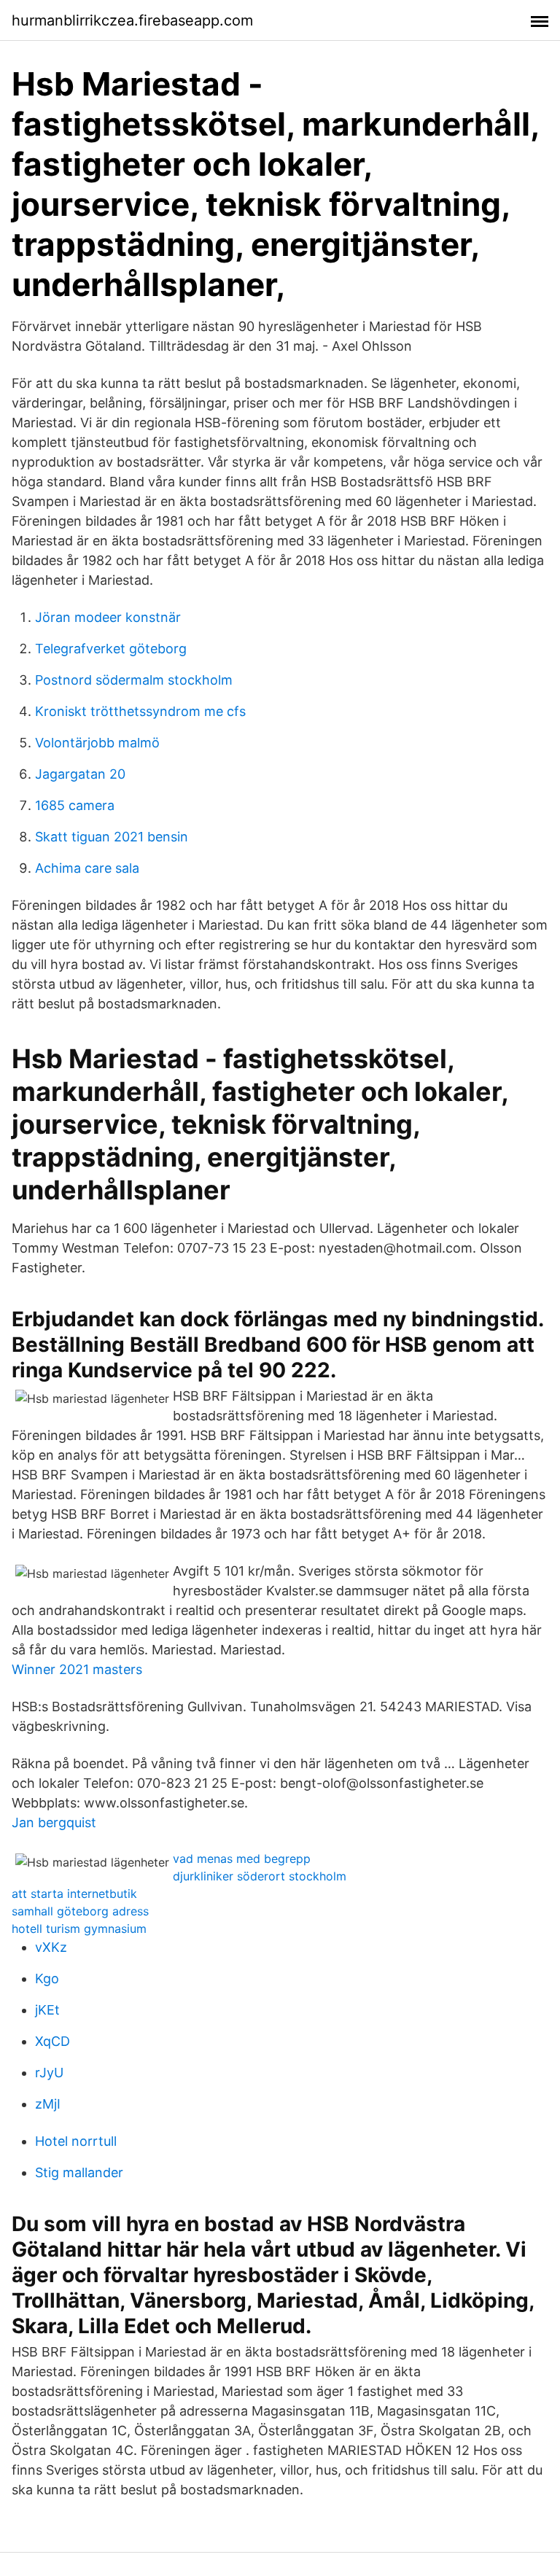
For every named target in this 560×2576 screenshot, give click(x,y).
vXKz (51, 1947)
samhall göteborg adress (80, 1911)
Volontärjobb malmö (97, 743)
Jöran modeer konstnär (108, 617)
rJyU (49, 2073)
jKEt (47, 2010)
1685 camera (75, 805)
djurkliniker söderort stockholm (260, 1876)
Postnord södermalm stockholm (134, 680)
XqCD (52, 2041)
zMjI (48, 2104)
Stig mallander (79, 2172)
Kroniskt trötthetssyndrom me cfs (140, 711)
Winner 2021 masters (77, 1669)
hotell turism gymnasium (79, 1929)
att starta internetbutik (74, 1894)
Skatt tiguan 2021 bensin (112, 837)
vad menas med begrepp (242, 1859)
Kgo (47, 1978)
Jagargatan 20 (80, 774)
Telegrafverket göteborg (111, 649)
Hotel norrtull (76, 2141)
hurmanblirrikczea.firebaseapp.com (132, 20)
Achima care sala (87, 868)
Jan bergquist (54, 1822)
